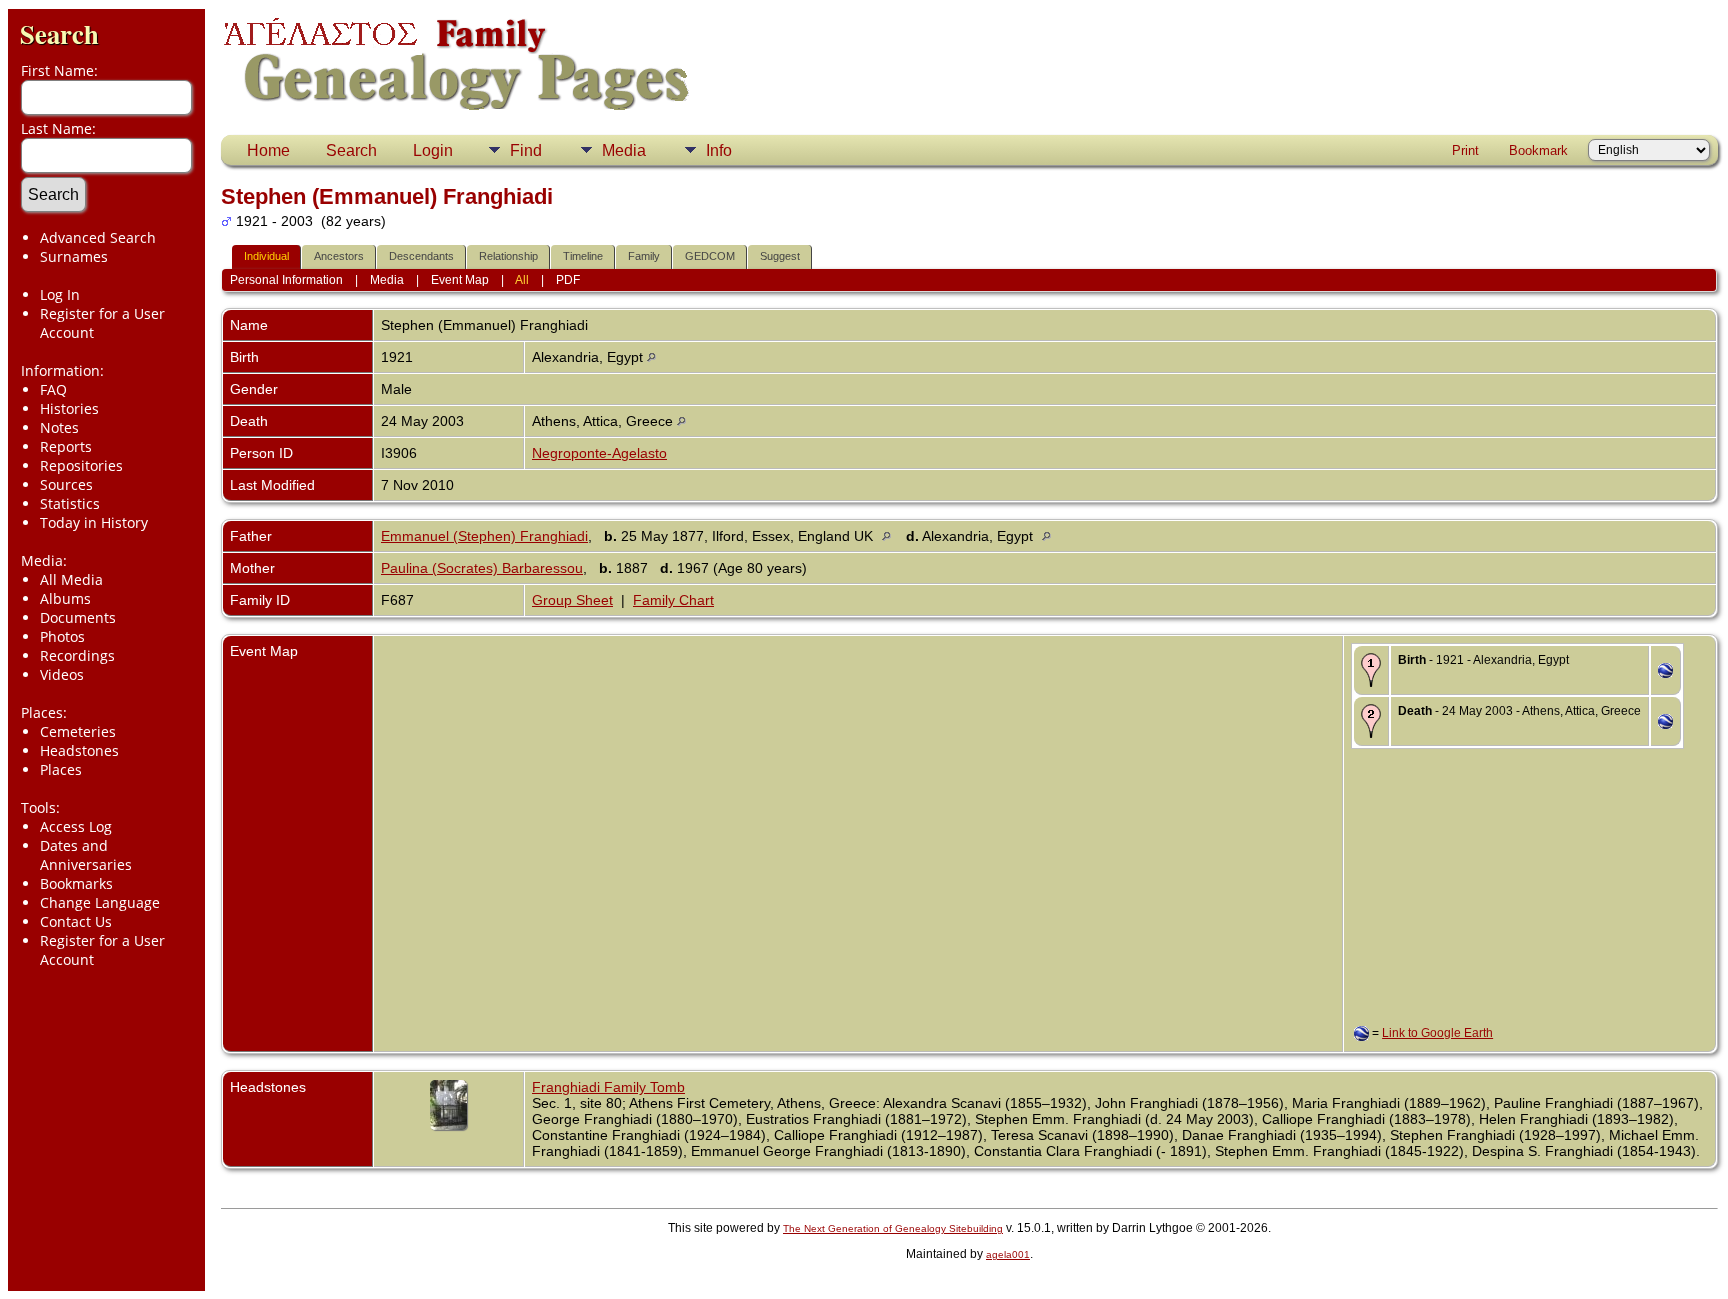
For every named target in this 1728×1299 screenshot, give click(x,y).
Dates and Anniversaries (86, 855)
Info (719, 150)
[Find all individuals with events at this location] (651, 357)
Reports (66, 446)
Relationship (508, 256)
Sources (66, 484)
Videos (62, 674)
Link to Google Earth (1437, 1033)
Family (644, 256)
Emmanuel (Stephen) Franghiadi (484, 536)
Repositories (81, 465)
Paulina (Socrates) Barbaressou (482, 568)
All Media (71, 579)
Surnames (74, 256)
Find (526, 150)
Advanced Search (98, 237)
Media (624, 150)
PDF (568, 280)
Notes (59, 427)
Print (1465, 150)
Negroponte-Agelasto (599, 453)
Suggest (780, 256)
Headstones (79, 750)
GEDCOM (710, 256)
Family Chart (673, 600)
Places (61, 769)
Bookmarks (76, 883)
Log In (60, 294)
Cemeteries (78, 731)
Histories (69, 408)
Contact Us (76, 921)
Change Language (100, 902)
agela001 (1008, 1254)
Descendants (421, 256)
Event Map (460, 280)
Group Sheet (572, 600)
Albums (65, 598)
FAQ (53, 389)
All (522, 280)
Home (268, 150)
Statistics (70, 503)
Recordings (77, 655)
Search (59, 33)
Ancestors (339, 256)
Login (433, 150)
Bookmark (1538, 150)
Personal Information (286, 280)
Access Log (76, 826)
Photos (62, 636)
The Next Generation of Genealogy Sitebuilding (893, 1228)
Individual (266, 256)
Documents (78, 617)
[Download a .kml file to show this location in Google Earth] (1665, 673)
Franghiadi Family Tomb (608, 1087)
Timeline (583, 256)
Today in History (94, 522)
